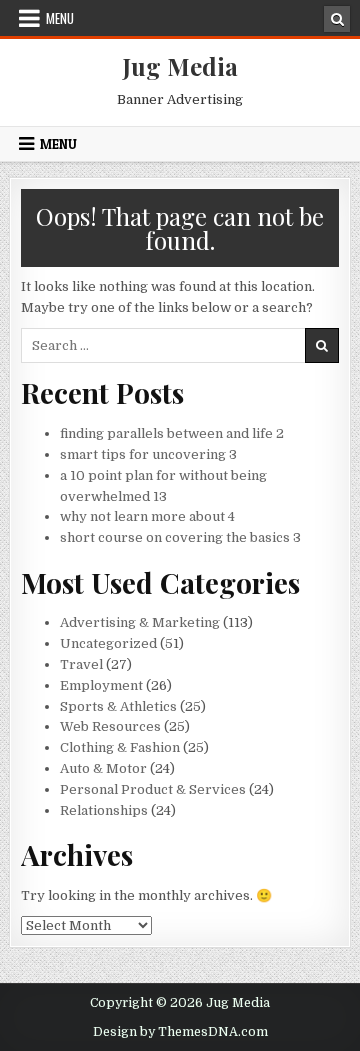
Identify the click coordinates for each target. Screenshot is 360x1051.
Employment (101, 685)
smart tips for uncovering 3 (148, 454)
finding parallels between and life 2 (172, 433)
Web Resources (110, 726)
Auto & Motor (103, 768)
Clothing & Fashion (120, 747)
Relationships (104, 810)
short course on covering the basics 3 (180, 537)
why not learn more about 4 (147, 516)
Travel (81, 664)
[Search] (337, 19)
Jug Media (180, 66)
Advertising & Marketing (140, 622)
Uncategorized (108, 643)
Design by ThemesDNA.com (180, 1032)
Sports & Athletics (118, 706)
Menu (60, 18)
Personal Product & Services (153, 789)
